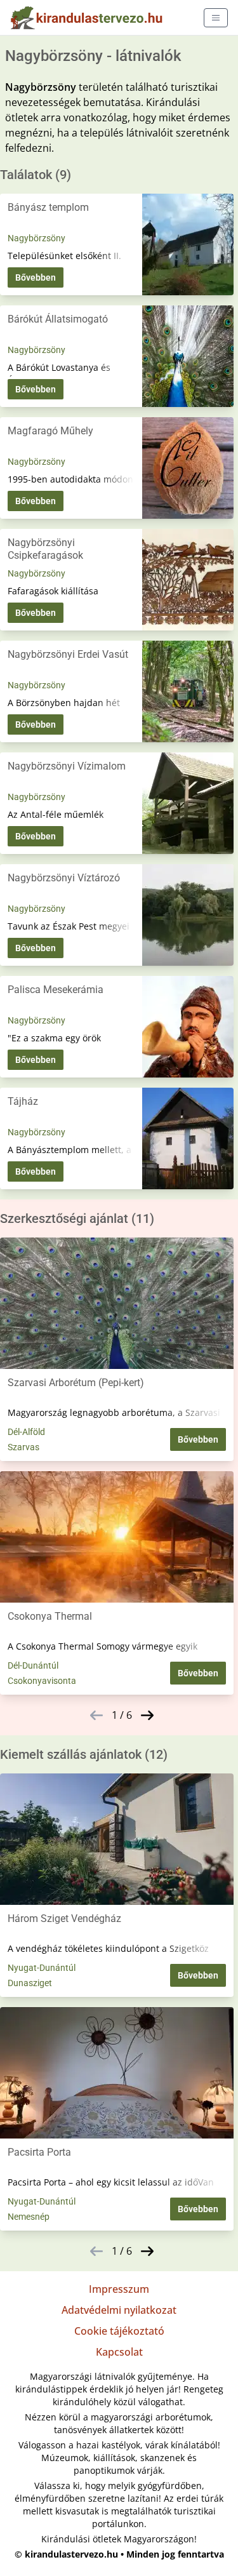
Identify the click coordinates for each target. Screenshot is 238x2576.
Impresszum (119, 2289)
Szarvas (23, 1447)
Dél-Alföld (26, 1432)
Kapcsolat (119, 2352)
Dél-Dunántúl (33, 1665)
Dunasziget (30, 1983)
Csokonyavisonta (42, 1681)
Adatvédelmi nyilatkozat (119, 2310)
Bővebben (36, 277)
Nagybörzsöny (36, 238)
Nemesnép (29, 2217)
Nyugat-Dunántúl (42, 1968)
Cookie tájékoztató (119, 2331)
